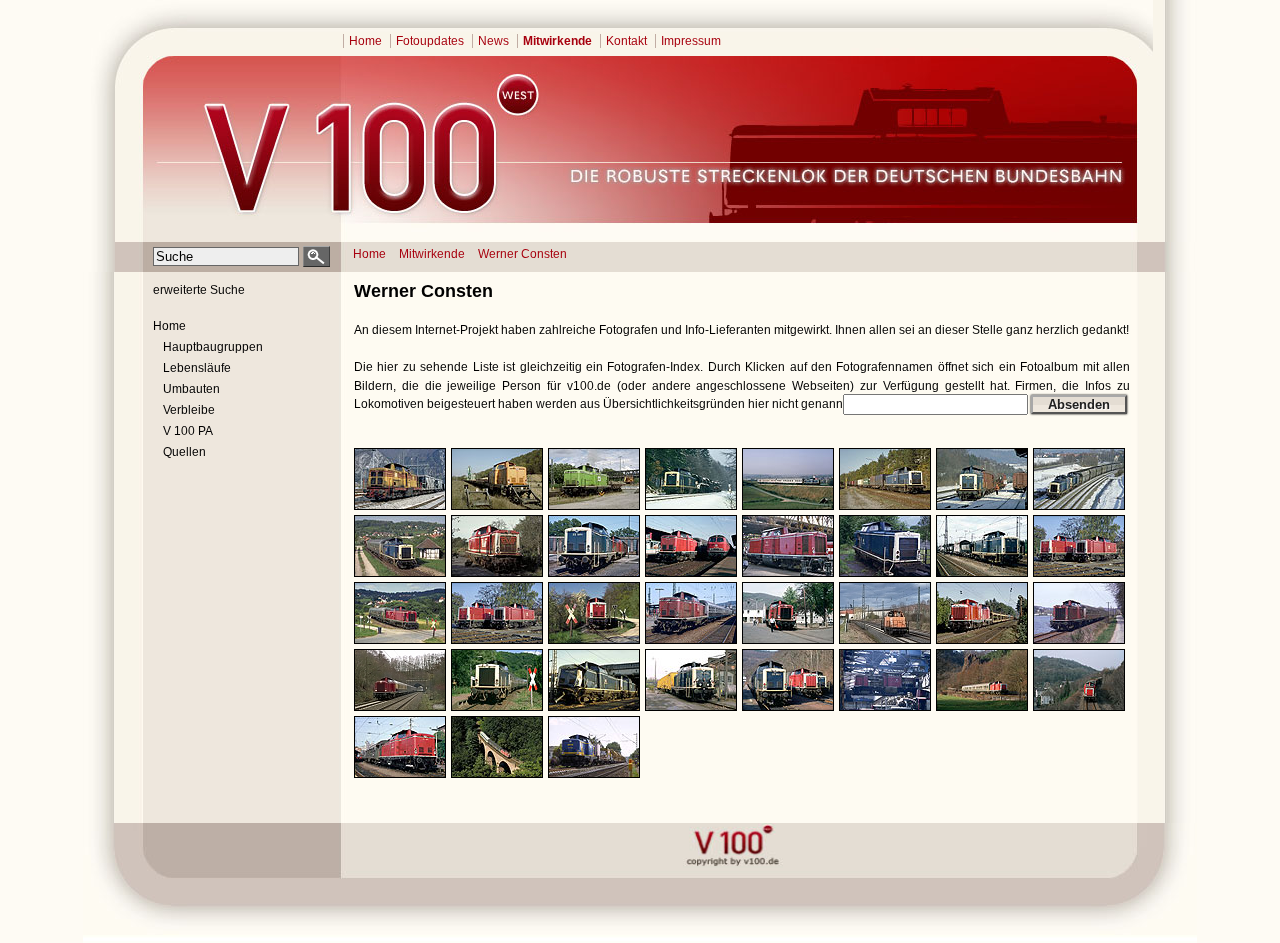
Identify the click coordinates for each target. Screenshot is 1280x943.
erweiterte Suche (199, 290)
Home (365, 41)
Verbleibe (189, 410)
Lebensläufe (197, 368)
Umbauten (191, 389)
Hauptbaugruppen (213, 347)
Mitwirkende (557, 41)
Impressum (691, 41)
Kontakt (626, 41)
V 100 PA (188, 431)
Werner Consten (522, 254)
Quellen (184, 452)
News (493, 41)
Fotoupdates (430, 41)
